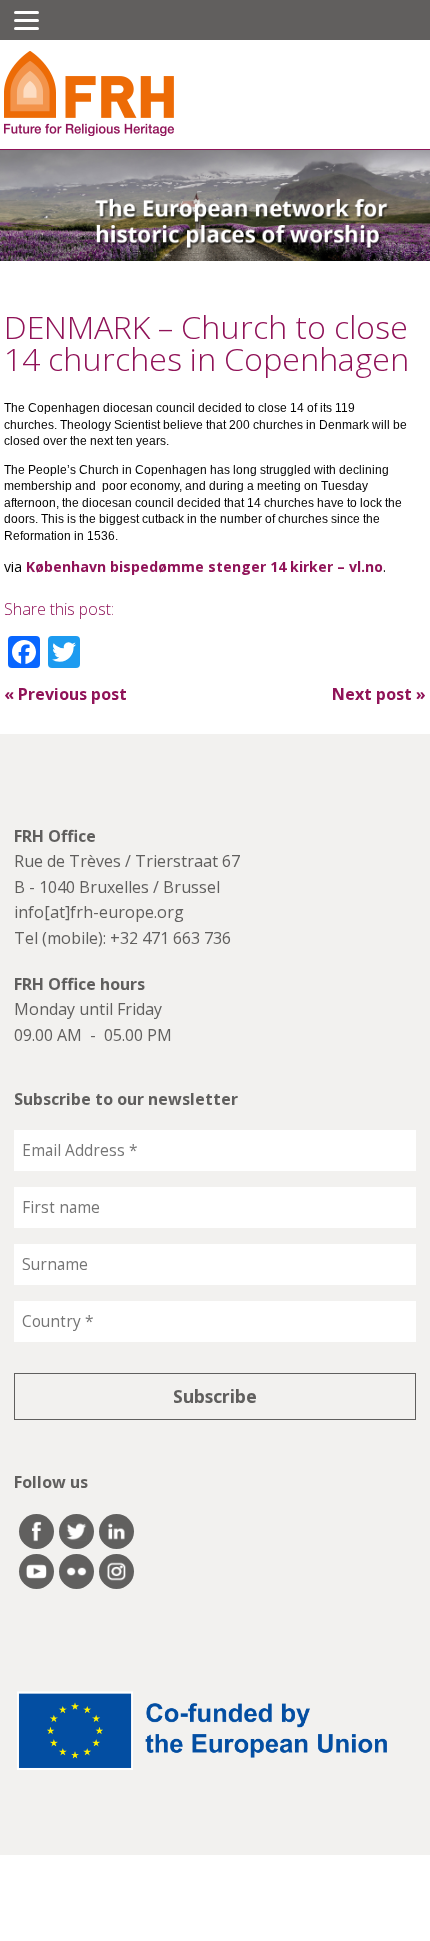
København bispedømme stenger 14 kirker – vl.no (204, 566)
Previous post (65, 694)
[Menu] (26, 20)
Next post (379, 694)
